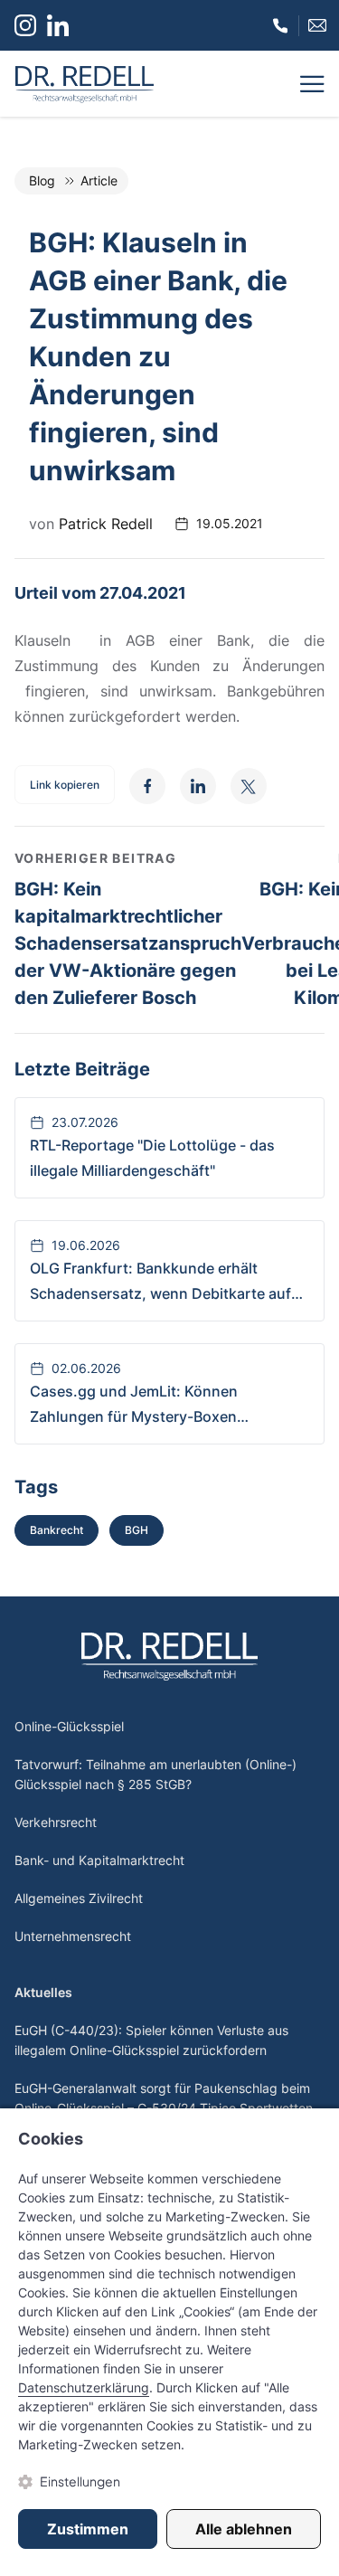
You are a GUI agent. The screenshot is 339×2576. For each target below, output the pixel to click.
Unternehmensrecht (73, 1936)
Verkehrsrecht (56, 1822)
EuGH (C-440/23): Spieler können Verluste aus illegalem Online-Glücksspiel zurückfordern (151, 2040)
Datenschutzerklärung (84, 2387)
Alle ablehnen (244, 2529)
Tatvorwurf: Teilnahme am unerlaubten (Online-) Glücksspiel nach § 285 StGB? (155, 1774)
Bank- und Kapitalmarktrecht (99, 1860)
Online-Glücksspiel (69, 1726)
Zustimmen (88, 2529)
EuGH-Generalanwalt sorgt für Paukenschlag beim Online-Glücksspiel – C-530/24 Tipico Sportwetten (164, 2098)
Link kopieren (65, 785)
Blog (42, 180)
